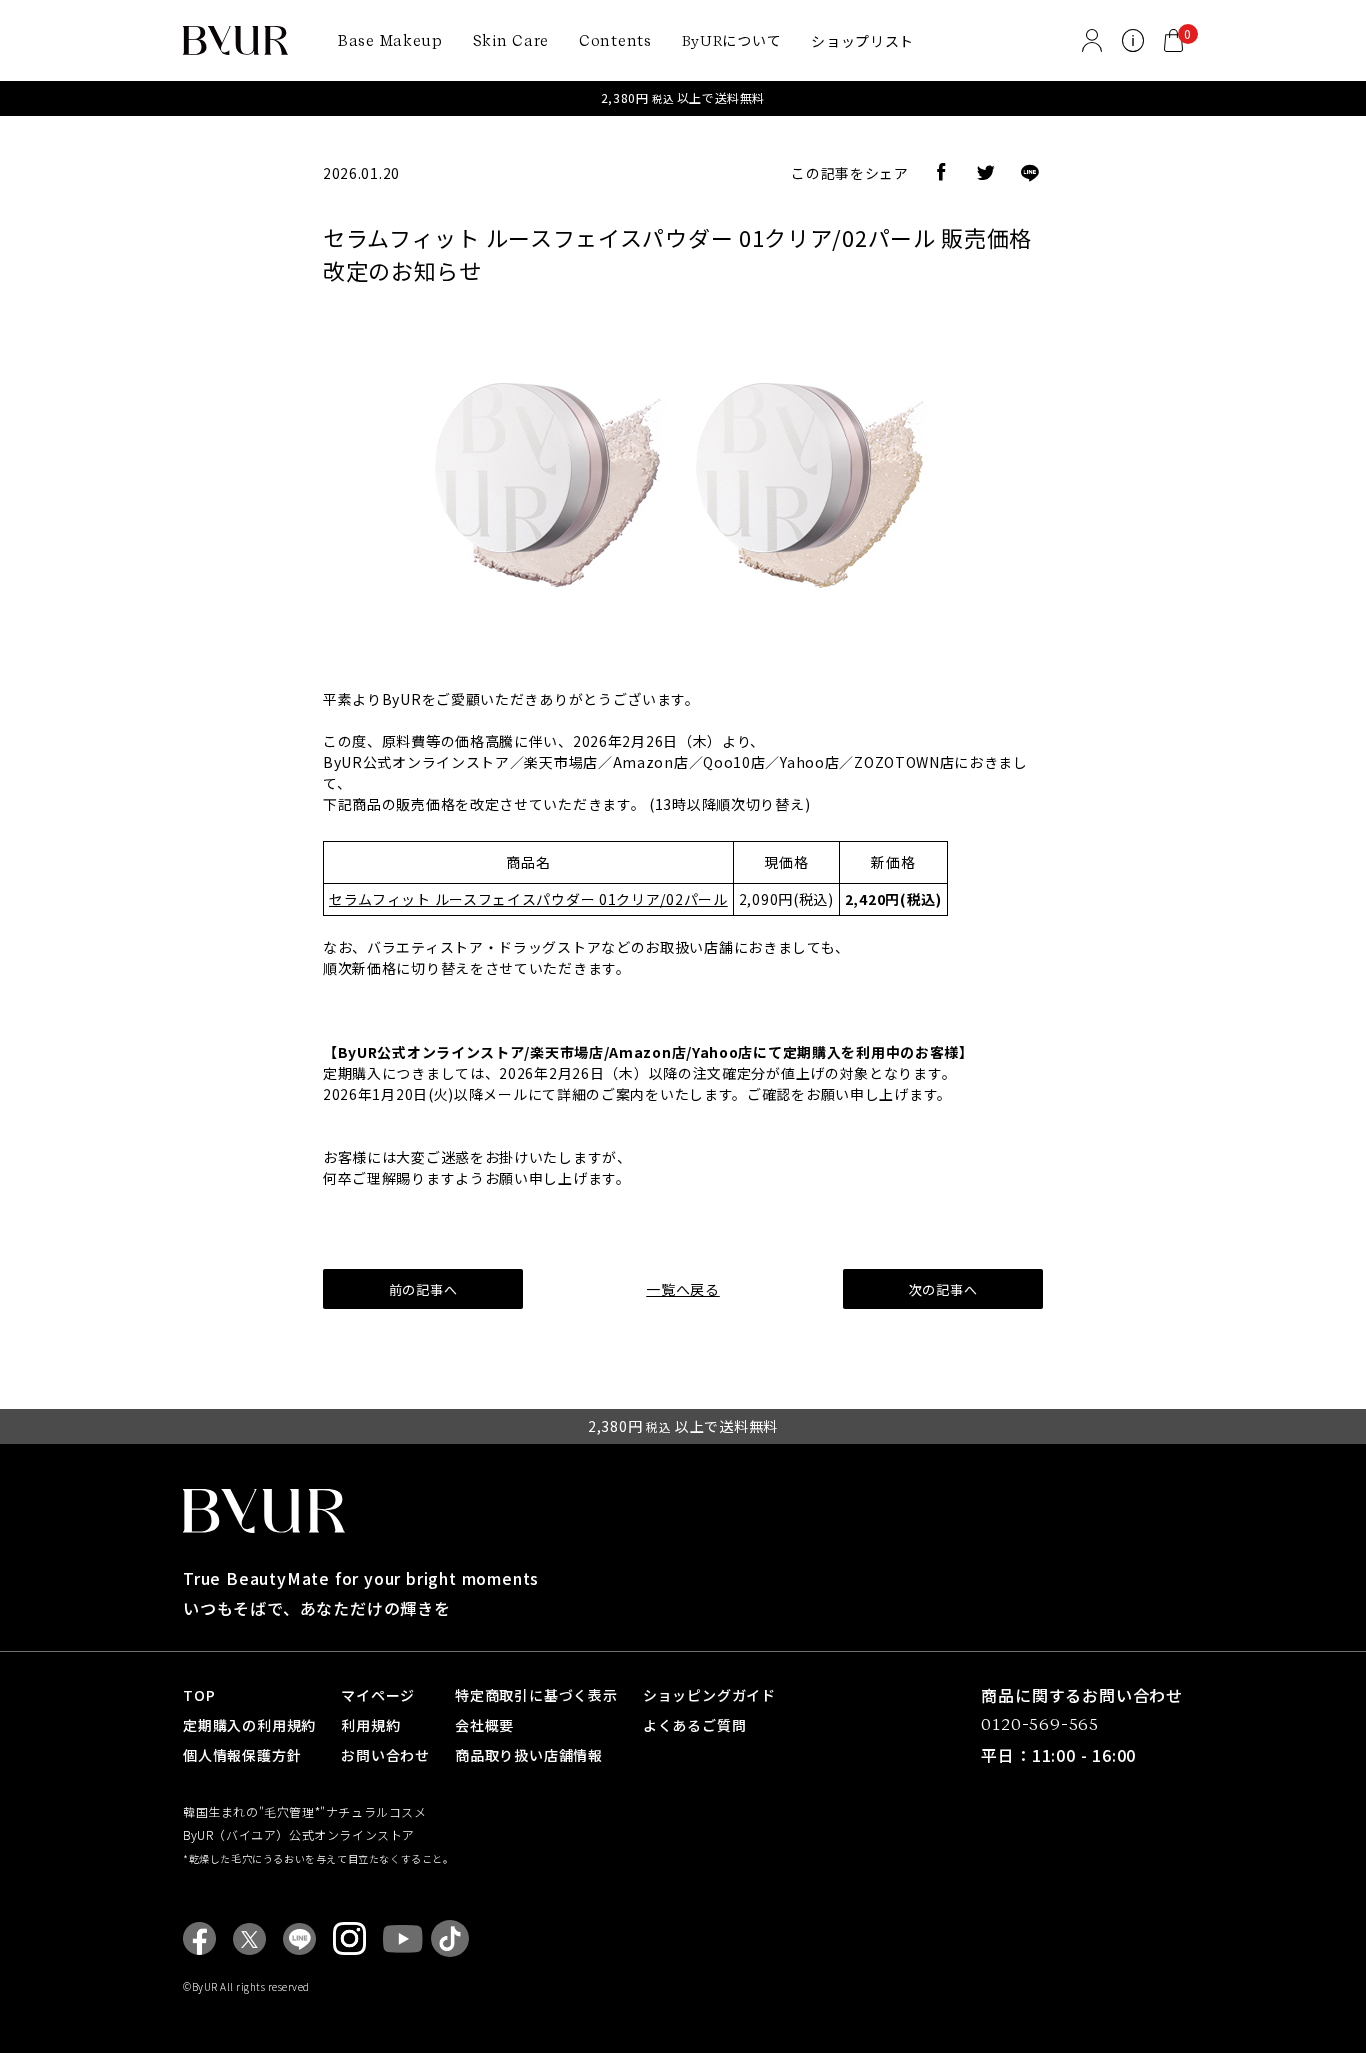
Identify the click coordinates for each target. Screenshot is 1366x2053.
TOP (199, 1695)
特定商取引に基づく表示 (536, 1695)
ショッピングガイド (709, 1695)
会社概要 (484, 1725)
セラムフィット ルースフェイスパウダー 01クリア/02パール (528, 899)
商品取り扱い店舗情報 (529, 1755)
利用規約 (370, 1725)
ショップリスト (862, 41)
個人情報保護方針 (242, 1755)
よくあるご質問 (695, 1725)
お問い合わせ (385, 1755)
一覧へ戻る (683, 1289)
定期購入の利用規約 (249, 1725)
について (732, 40)
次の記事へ (943, 1289)
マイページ (378, 1695)
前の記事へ (423, 1289)
